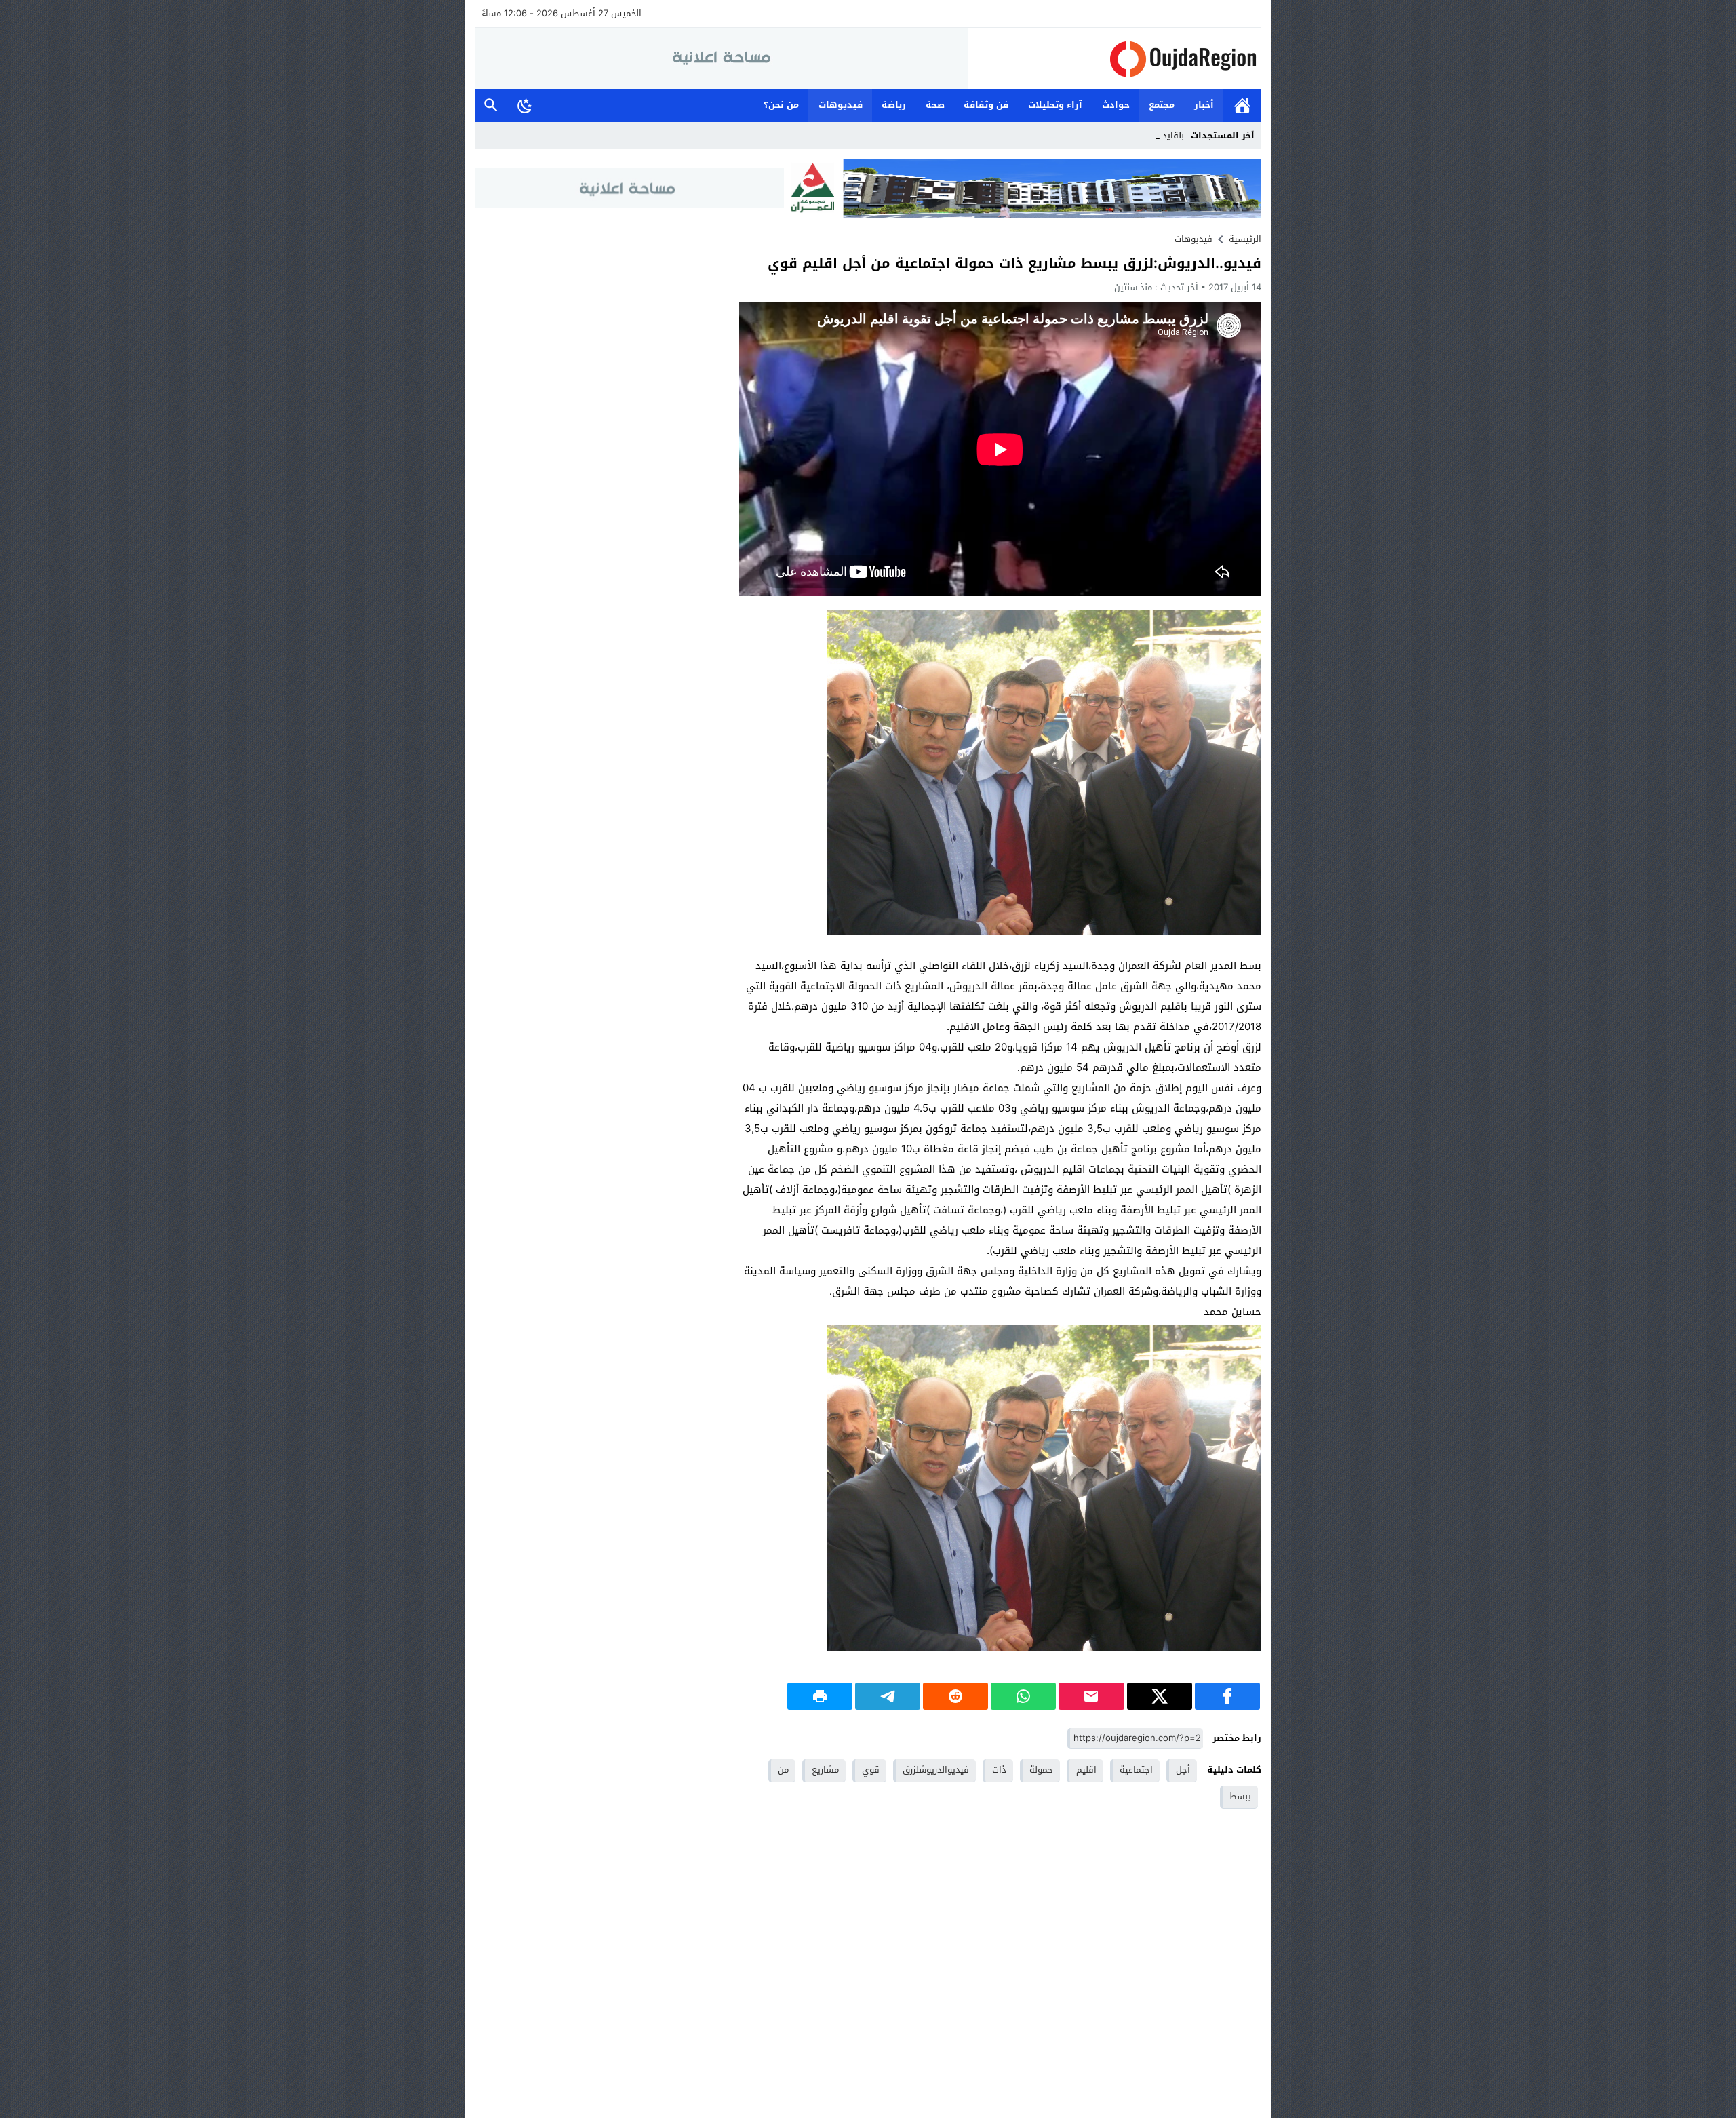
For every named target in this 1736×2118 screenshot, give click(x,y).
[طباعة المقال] (820, 1696)
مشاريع (825, 1770)
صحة (935, 105)
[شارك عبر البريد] (1091, 1696)
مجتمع (1162, 105)
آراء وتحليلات (1055, 105)
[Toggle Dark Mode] (525, 105)
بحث (491, 105)
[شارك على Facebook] (1227, 1696)
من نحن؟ (781, 105)
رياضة (894, 105)
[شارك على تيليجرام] (888, 1696)
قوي (871, 1770)
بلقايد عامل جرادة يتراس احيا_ (1127, 135)
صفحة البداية (1242, 105)
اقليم (1086, 1770)
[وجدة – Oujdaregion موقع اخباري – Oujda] (1115, 59)
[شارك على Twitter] (1160, 1696)
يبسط (1240, 1796)
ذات (999, 1770)
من (783, 1770)
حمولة (1041, 1770)
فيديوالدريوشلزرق (936, 1770)
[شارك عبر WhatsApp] (1023, 1696)
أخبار (1204, 105)
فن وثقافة (986, 105)
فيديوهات (841, 105)
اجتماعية (1136, 1770)
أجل (1183, 1770)
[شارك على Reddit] (955, 1696)
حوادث (1116, 105)
